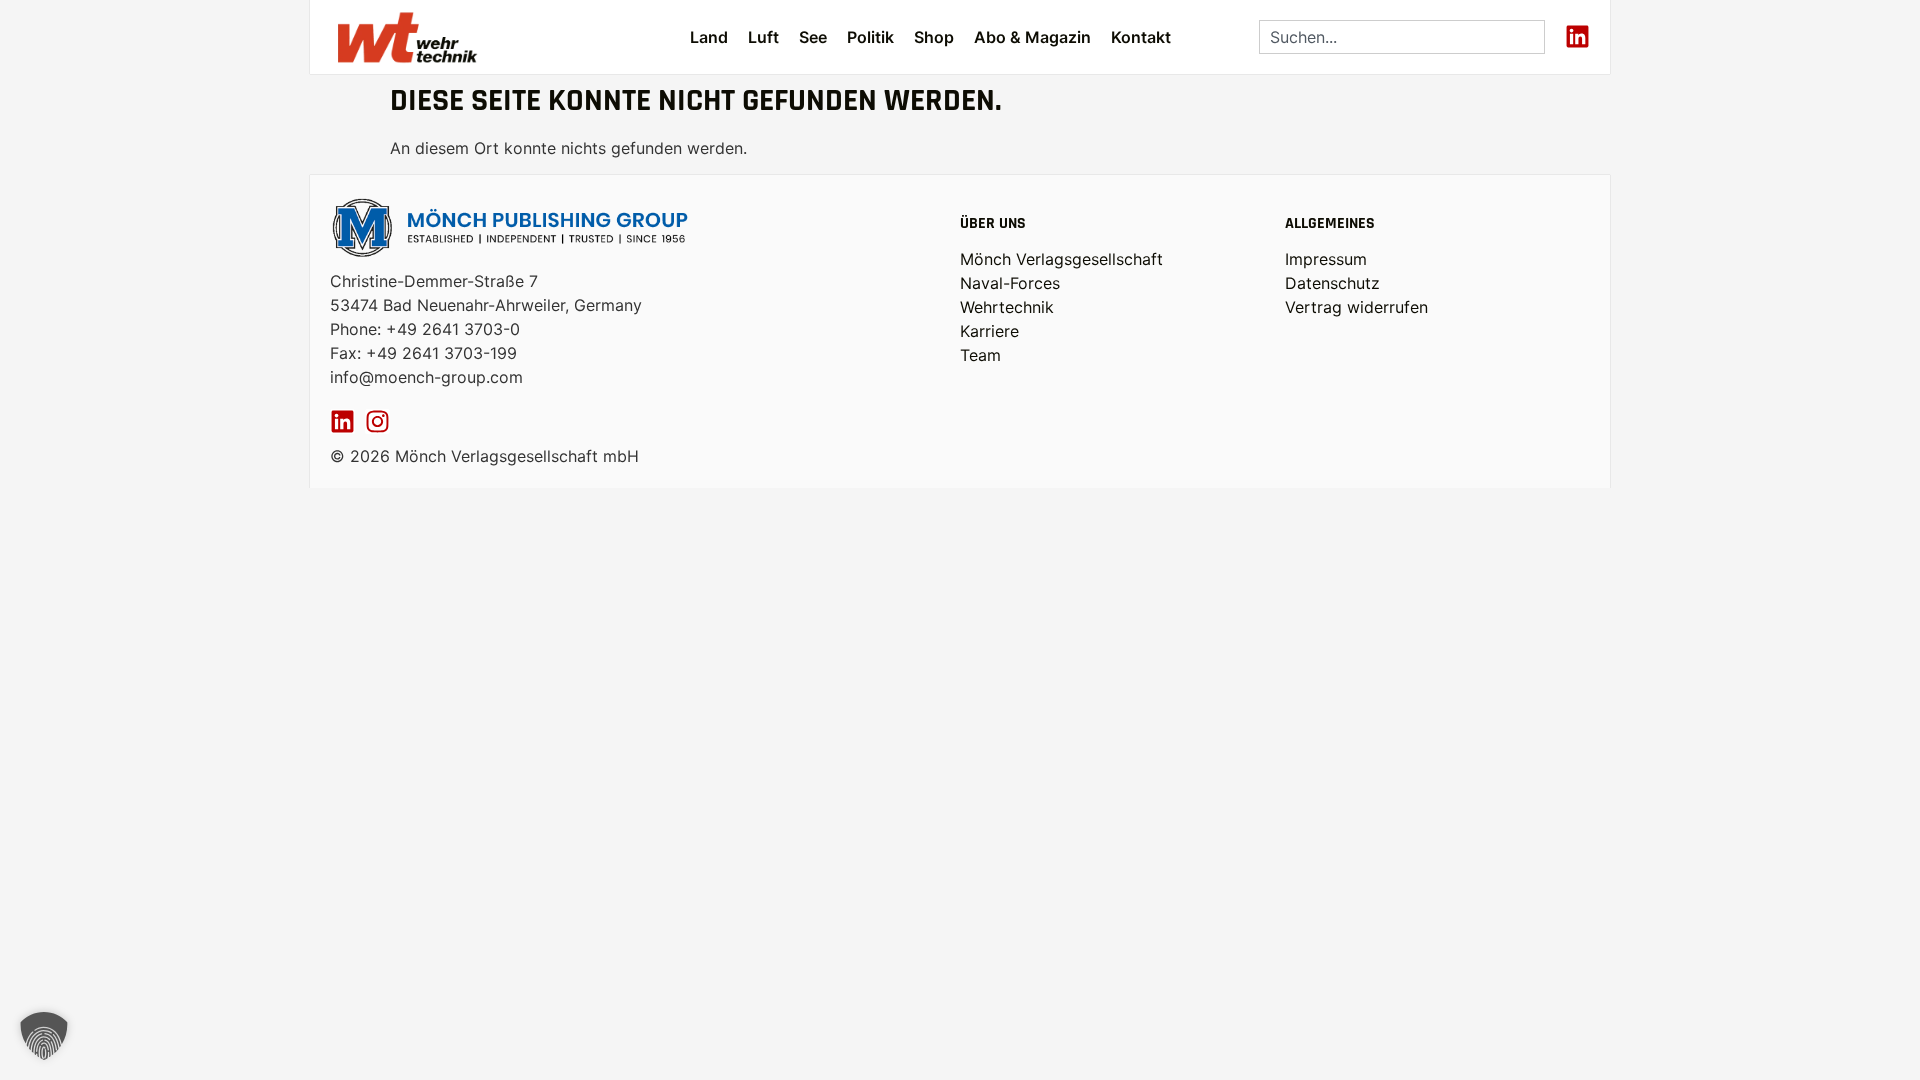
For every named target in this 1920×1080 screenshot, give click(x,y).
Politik (870, 37)
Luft (763, 37)
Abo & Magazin (1032, 37)
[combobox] (1402, 37)
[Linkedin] (1577, 36)
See (813, 37)
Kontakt (1141, 37)
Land (709, 37)
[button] (44, 1036)
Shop (934, 37)
